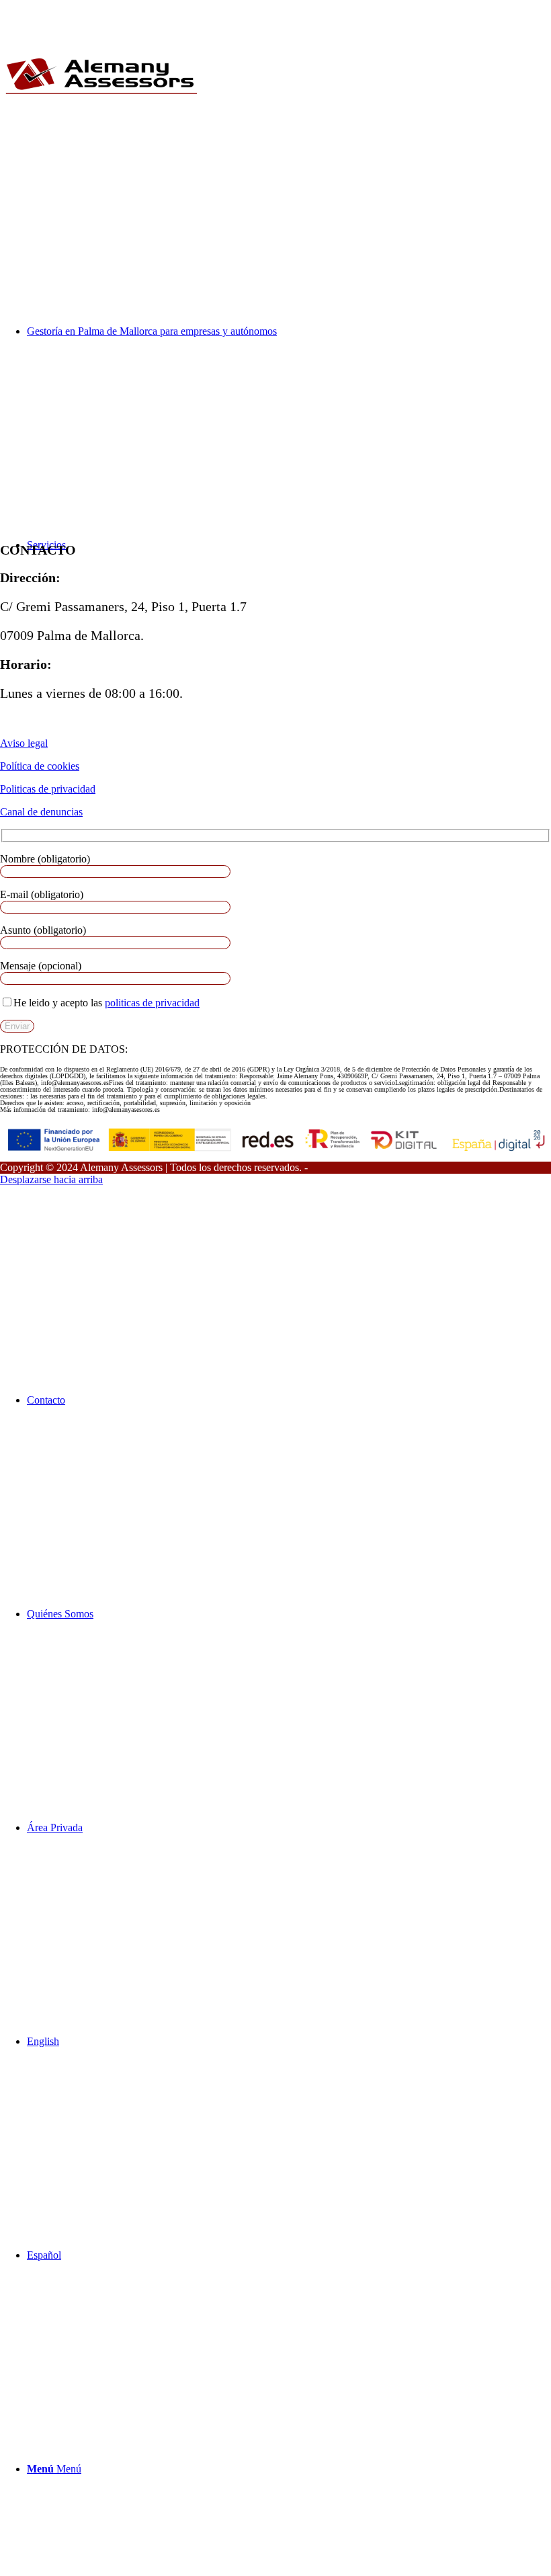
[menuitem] (289, 1400)
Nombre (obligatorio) (45, 859)
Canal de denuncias (41, 812)
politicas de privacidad (152, 1003)
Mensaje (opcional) (41, 966)
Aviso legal (24, 743)
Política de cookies (40, 766)
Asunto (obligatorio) (43, 930)
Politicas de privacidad (48, 789)
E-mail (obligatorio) (42, 894)
